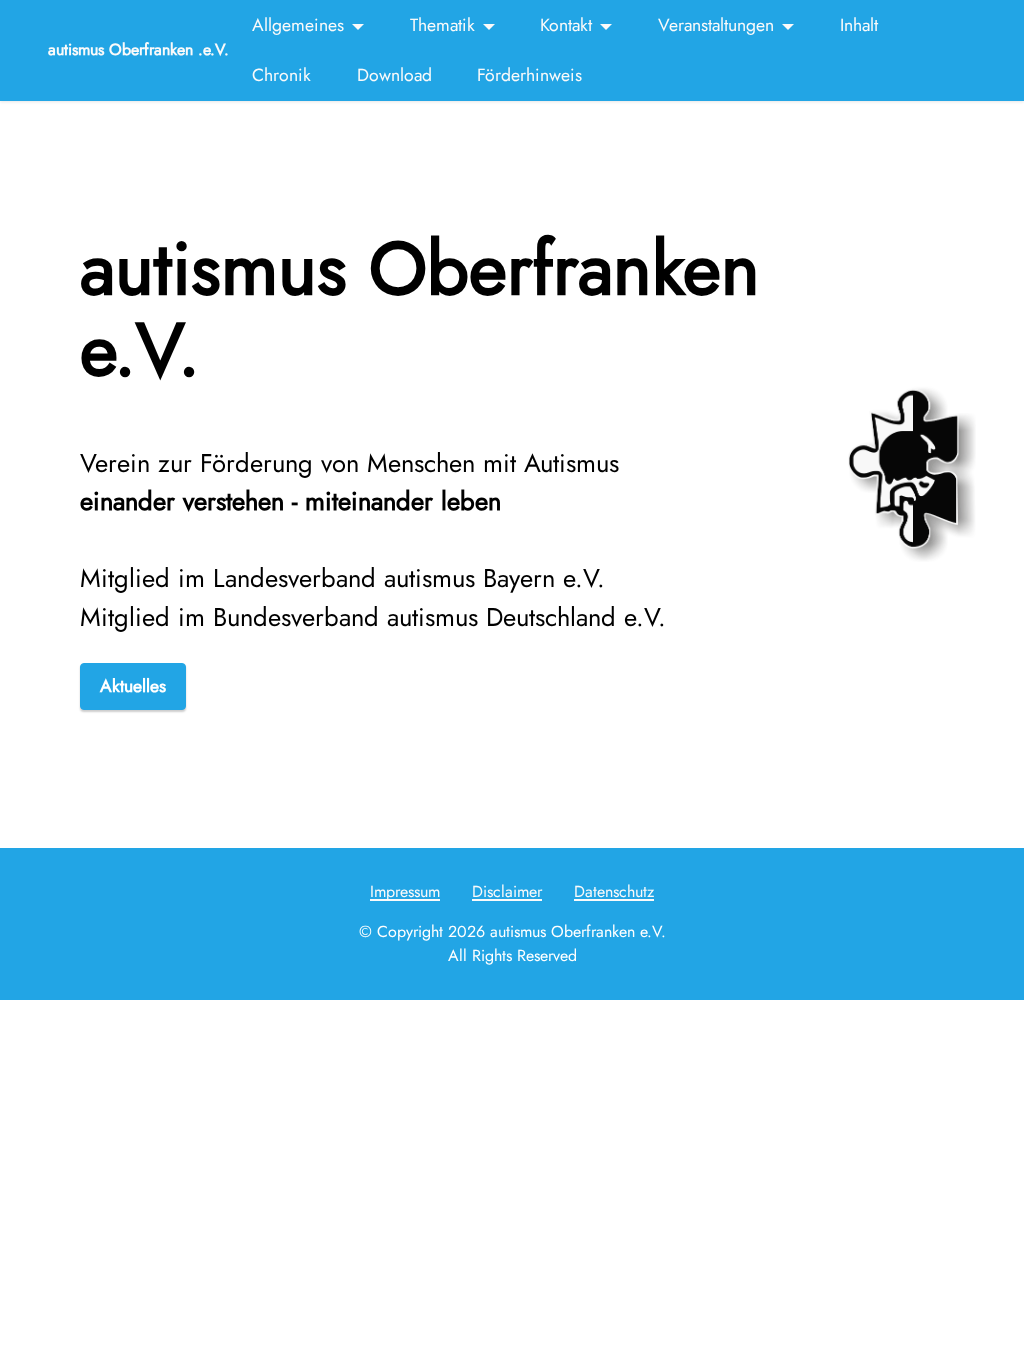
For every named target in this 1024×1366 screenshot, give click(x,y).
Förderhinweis (529, 75)
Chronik (281, 75)
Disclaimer (507, 891)
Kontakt (566, 25)
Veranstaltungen (716, 25)
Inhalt (859, 25)
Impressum (405, 891)
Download (394, 75)
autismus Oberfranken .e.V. (138, 50)
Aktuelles (133, 686)
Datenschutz (614, 891)
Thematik (442, 25)
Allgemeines (298, 25)
